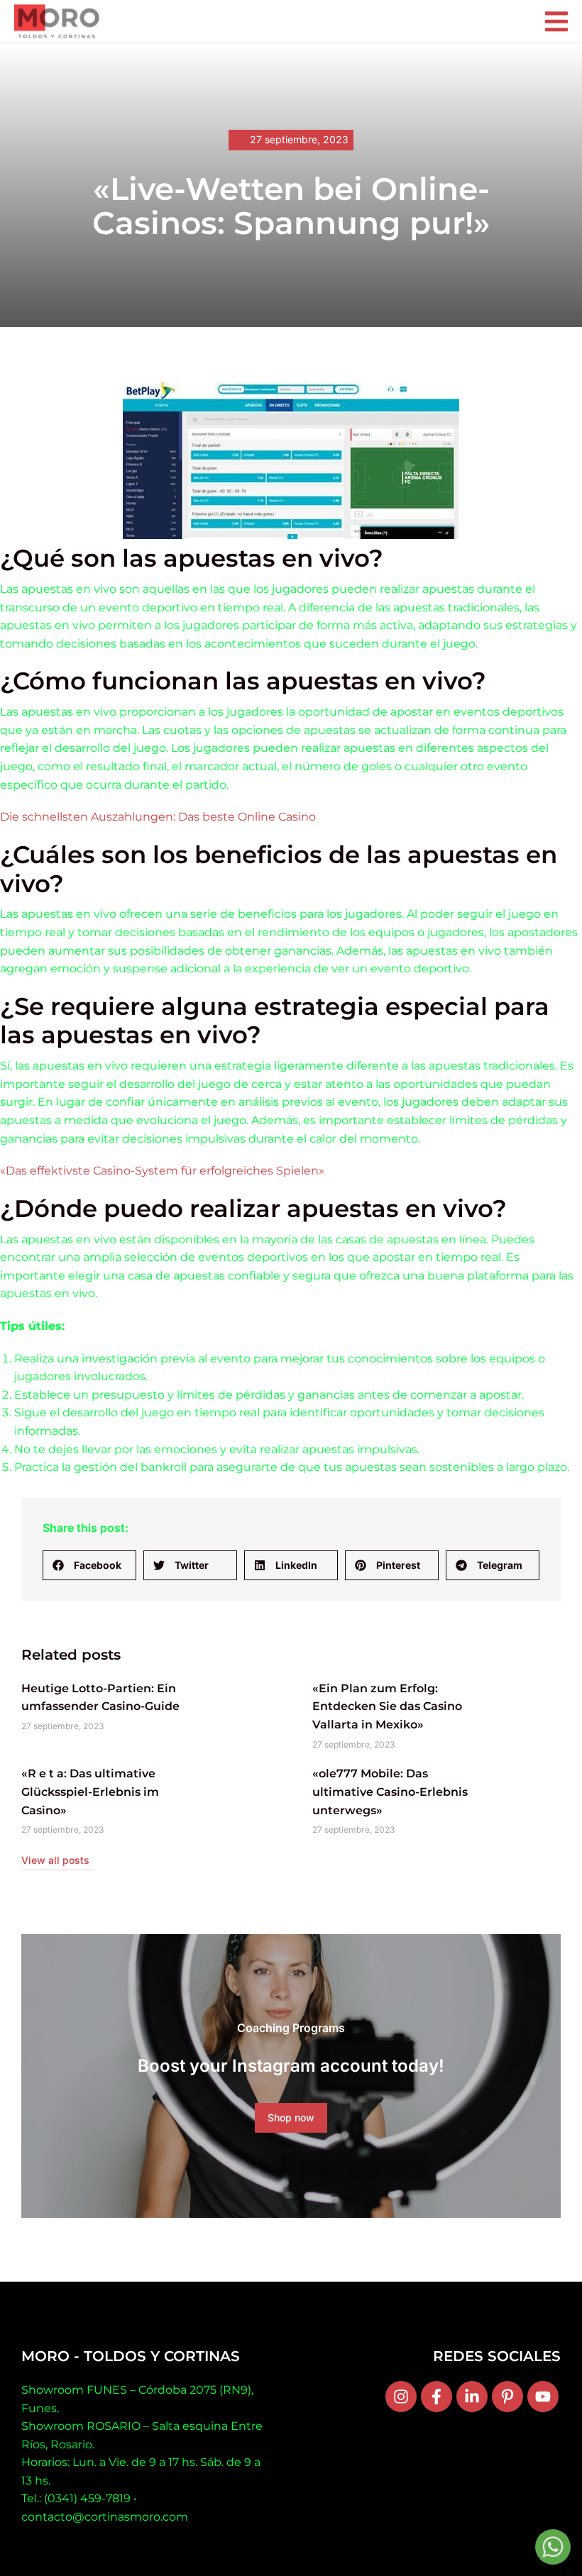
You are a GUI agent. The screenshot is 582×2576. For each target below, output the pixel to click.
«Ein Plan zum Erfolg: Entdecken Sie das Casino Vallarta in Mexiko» (387, 1706)
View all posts (55, 1860)
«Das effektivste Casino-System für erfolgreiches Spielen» (162, 1171)
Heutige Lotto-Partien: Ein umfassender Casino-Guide (100, 1698)
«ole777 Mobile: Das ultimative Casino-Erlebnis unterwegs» (390, 1792)
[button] (89, 1565)
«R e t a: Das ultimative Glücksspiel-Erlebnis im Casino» (90, 1792)
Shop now (291, 2117)
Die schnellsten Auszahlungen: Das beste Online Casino (158, 817)
